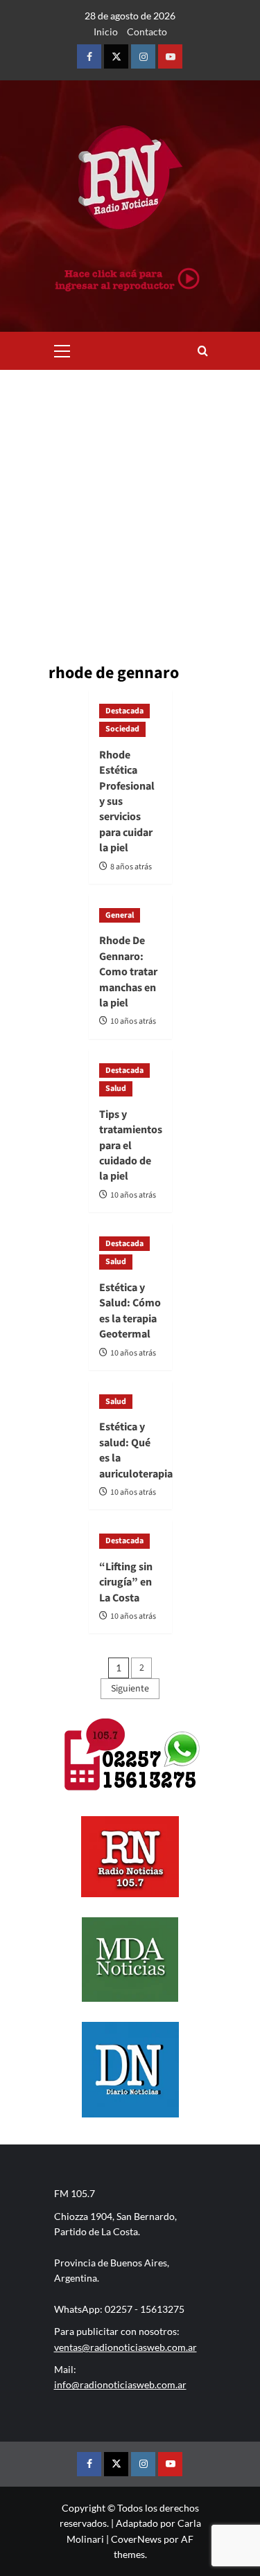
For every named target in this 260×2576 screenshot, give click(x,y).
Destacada (124, 711)
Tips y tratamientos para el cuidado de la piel (131, 1146)
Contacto (147, 32)
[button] (62, 349)
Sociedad (122, 729)
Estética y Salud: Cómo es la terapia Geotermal (130, 1311)
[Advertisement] (130, 507)
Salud (116, 1089)
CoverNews (136, 2539)
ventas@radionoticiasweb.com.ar (125, 2347)
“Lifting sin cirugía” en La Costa (126, 1582)
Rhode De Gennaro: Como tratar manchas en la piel (128, 972)
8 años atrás (131, 867)
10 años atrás (133, 1021)
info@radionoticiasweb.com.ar (120, 2384)
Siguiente (130, 1689)
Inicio (106, 32)
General (120, 915)
